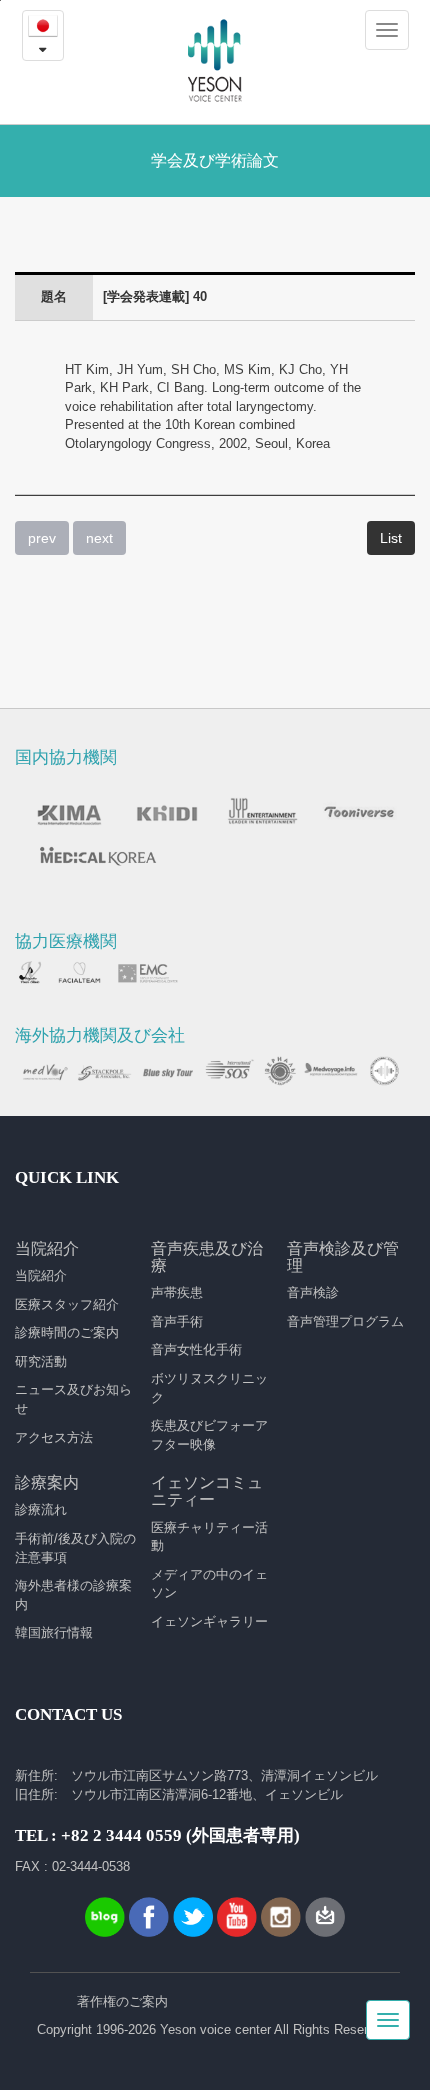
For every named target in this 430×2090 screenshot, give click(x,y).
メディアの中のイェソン (209, 1584)
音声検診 (313, 1292)
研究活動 (41, 1361)
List (391, 538)
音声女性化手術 (196, 1349)
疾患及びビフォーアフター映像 (209, 1435)
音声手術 (177, 1321)
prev (42, 538)
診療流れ (41, 1509)
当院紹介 (41, 1275)
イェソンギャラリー (209, 1621)
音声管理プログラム (345, 1321)
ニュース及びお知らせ (73, 1399)
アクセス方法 (54, 1437)
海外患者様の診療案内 (73, 1595)
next (99, 538)
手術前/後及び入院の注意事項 (75, 1548)
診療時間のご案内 (67, 1332)
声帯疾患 (177, 1292)
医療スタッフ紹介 (67, 1304)
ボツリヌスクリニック (209, 1388)
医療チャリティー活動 (209, 1537)
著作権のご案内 (122, 2001)
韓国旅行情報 (54, 1632)
